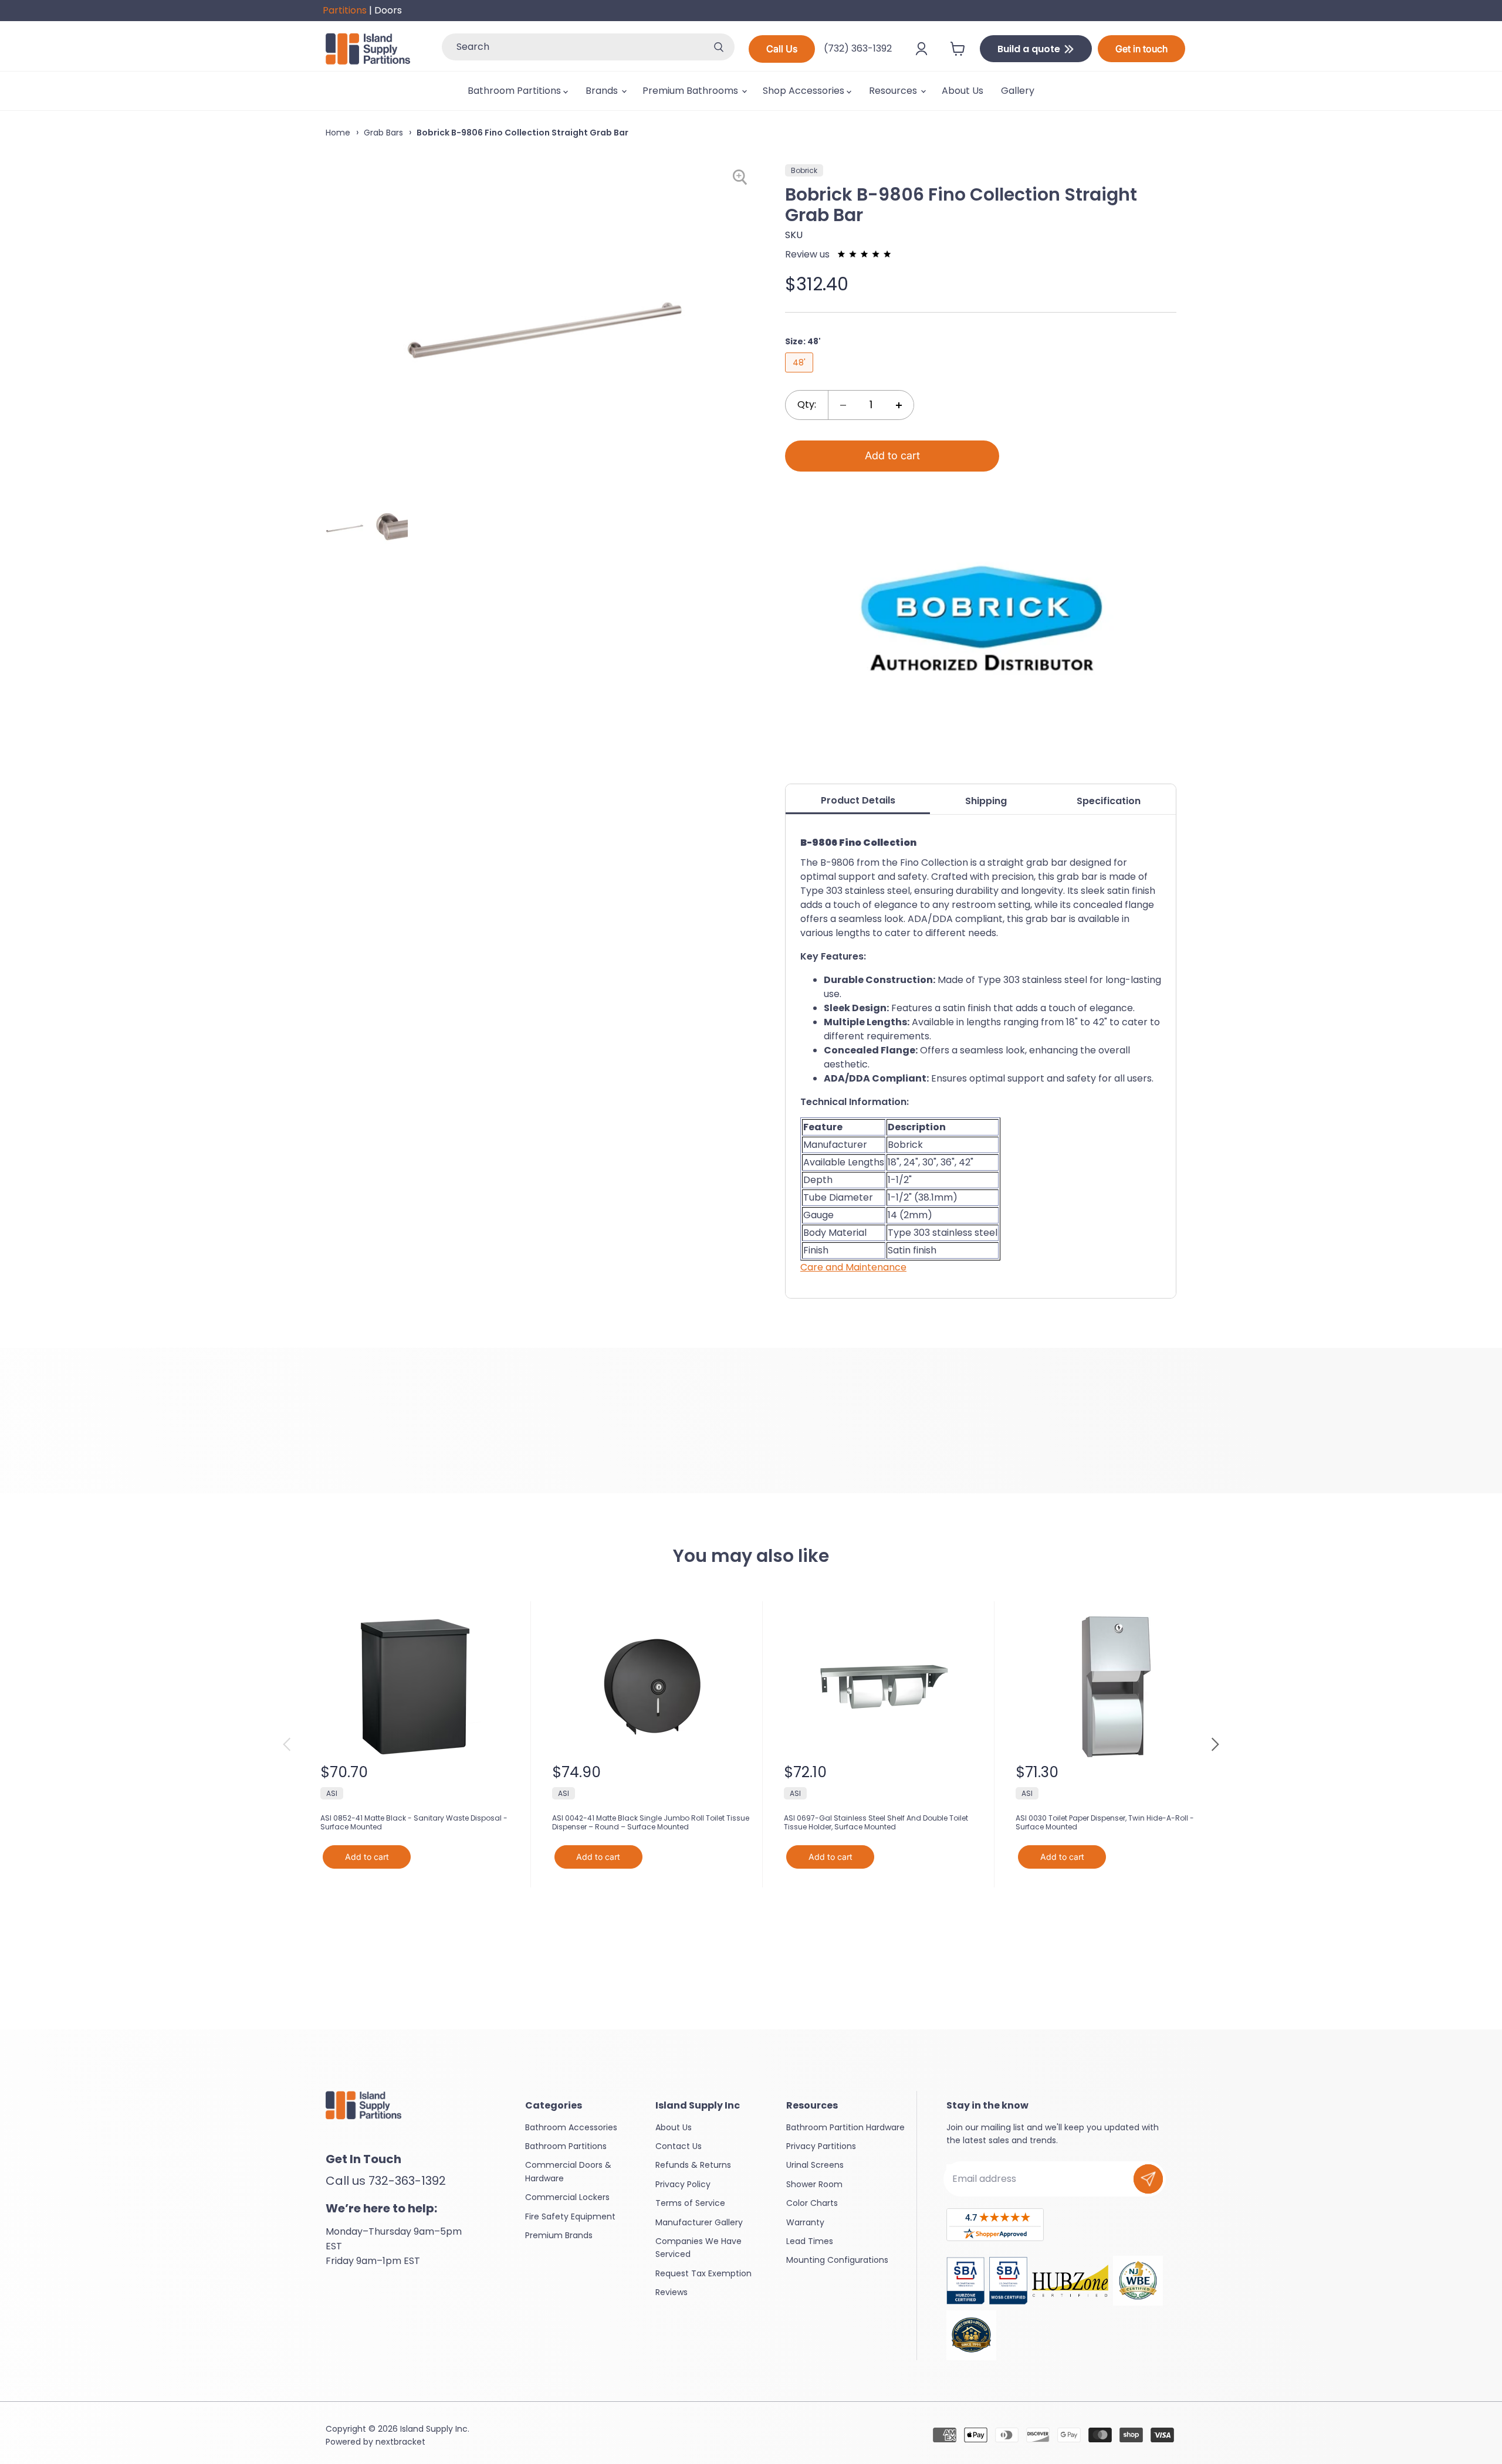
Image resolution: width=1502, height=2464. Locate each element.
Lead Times (810, 2241)
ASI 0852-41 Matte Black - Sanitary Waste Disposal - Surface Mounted (414, 1823)
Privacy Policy (683, 2184)
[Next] (1215, 1744)
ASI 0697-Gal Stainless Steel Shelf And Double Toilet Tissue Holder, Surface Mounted (876, 1823)
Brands (603, 91)
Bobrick (804, 170)
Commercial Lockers (567, 2197)
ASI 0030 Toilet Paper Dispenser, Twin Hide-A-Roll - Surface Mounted (1105, 1823)
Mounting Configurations (837, 2260)
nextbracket (400, 2442)
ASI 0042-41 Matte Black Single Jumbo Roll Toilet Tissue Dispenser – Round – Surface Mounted (651, 1823)
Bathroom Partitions (515, 91)
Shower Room (814, 2184)
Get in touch (1141, 49)
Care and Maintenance (853, 1267)
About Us (963, 91)
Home (338, 133)
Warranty (805, 2222)
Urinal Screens (815, 2165)
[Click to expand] (742, 177)
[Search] (719, 47)
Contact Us (679, 2146)
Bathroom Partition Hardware (845, 2127)
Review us (808, 254)
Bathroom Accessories (571, 2127)
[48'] (801, 375)
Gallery (1018, 91)
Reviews (671, 2292)
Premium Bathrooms (691, 91)
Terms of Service (690, 2203)
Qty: (807, 404)
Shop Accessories (805, 91)
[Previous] (287, 1744)
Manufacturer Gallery (699, 2222)
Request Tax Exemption (703, 2273)
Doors (388, 10)
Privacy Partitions (821, 2146)
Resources (894, 91)
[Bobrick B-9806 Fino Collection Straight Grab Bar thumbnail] (345, 528)
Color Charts (812, 2203)
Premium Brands (559, 2235)
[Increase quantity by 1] (899, 405)
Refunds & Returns (693, 2165)
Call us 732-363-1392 (386, 2181)
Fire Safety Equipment (570, 2216)
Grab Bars (383, 133)
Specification (1109, 801)
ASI (332, 1793)
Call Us (782, 49)
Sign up (1148, 2179)
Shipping (986, 801)
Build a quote (1030, 49)
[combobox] (572, 47)
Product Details (858, 800)
